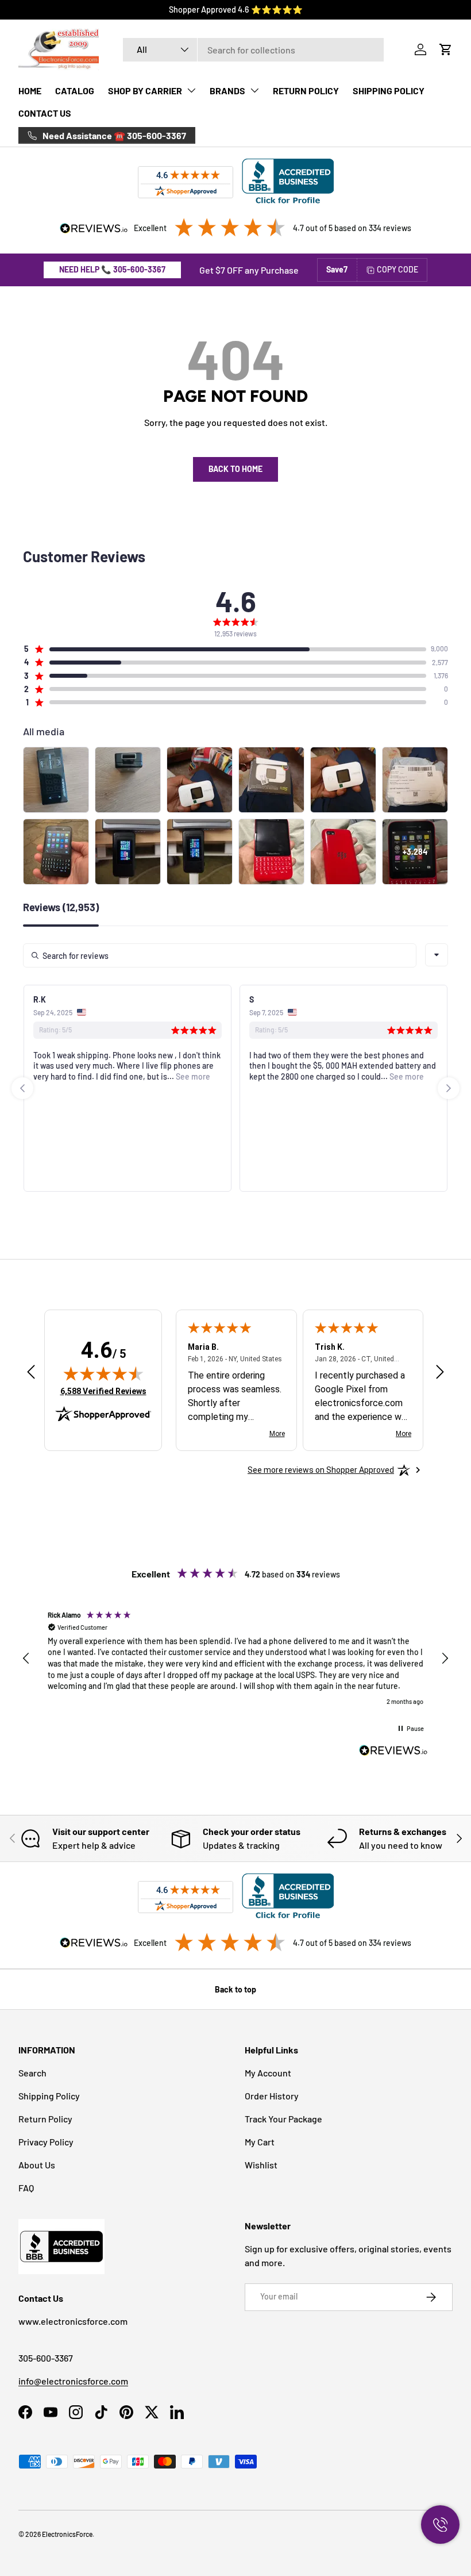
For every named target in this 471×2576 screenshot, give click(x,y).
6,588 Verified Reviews (103, 1391)
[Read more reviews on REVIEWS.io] (393, 1752)
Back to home (235, 469)
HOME (30, 91)
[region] (235, 1658)
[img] (103, 1373)
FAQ (26, 2188)
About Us (37, 2165)
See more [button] (192, 1076)
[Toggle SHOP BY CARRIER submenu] (191, 90)
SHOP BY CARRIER (145, 91)
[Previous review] (31, 1373)
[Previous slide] (22, 1088)
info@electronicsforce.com (73, 2381)
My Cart (260, 2142)
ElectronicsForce (67, 2534)
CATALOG (75, 91)
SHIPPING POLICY (389, 91)
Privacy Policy (46, 2142)
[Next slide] (449, 1088)
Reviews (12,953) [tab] (61, 908)
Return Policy (45, 2119)
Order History (272, 2096)
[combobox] (253, 50)
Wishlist (261, 2165)
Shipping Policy (49, 2096)
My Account (268, 2073)
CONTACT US (45, 113)
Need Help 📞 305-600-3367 (112, 269)
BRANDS (227, 91)
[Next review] (440, 1373)
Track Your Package (283, 2119)
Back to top (235, 1989)
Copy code (397, 269)
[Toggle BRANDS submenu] (254, 90)
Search (32, 2073)
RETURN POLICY (306, 91)
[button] (446, 49)
